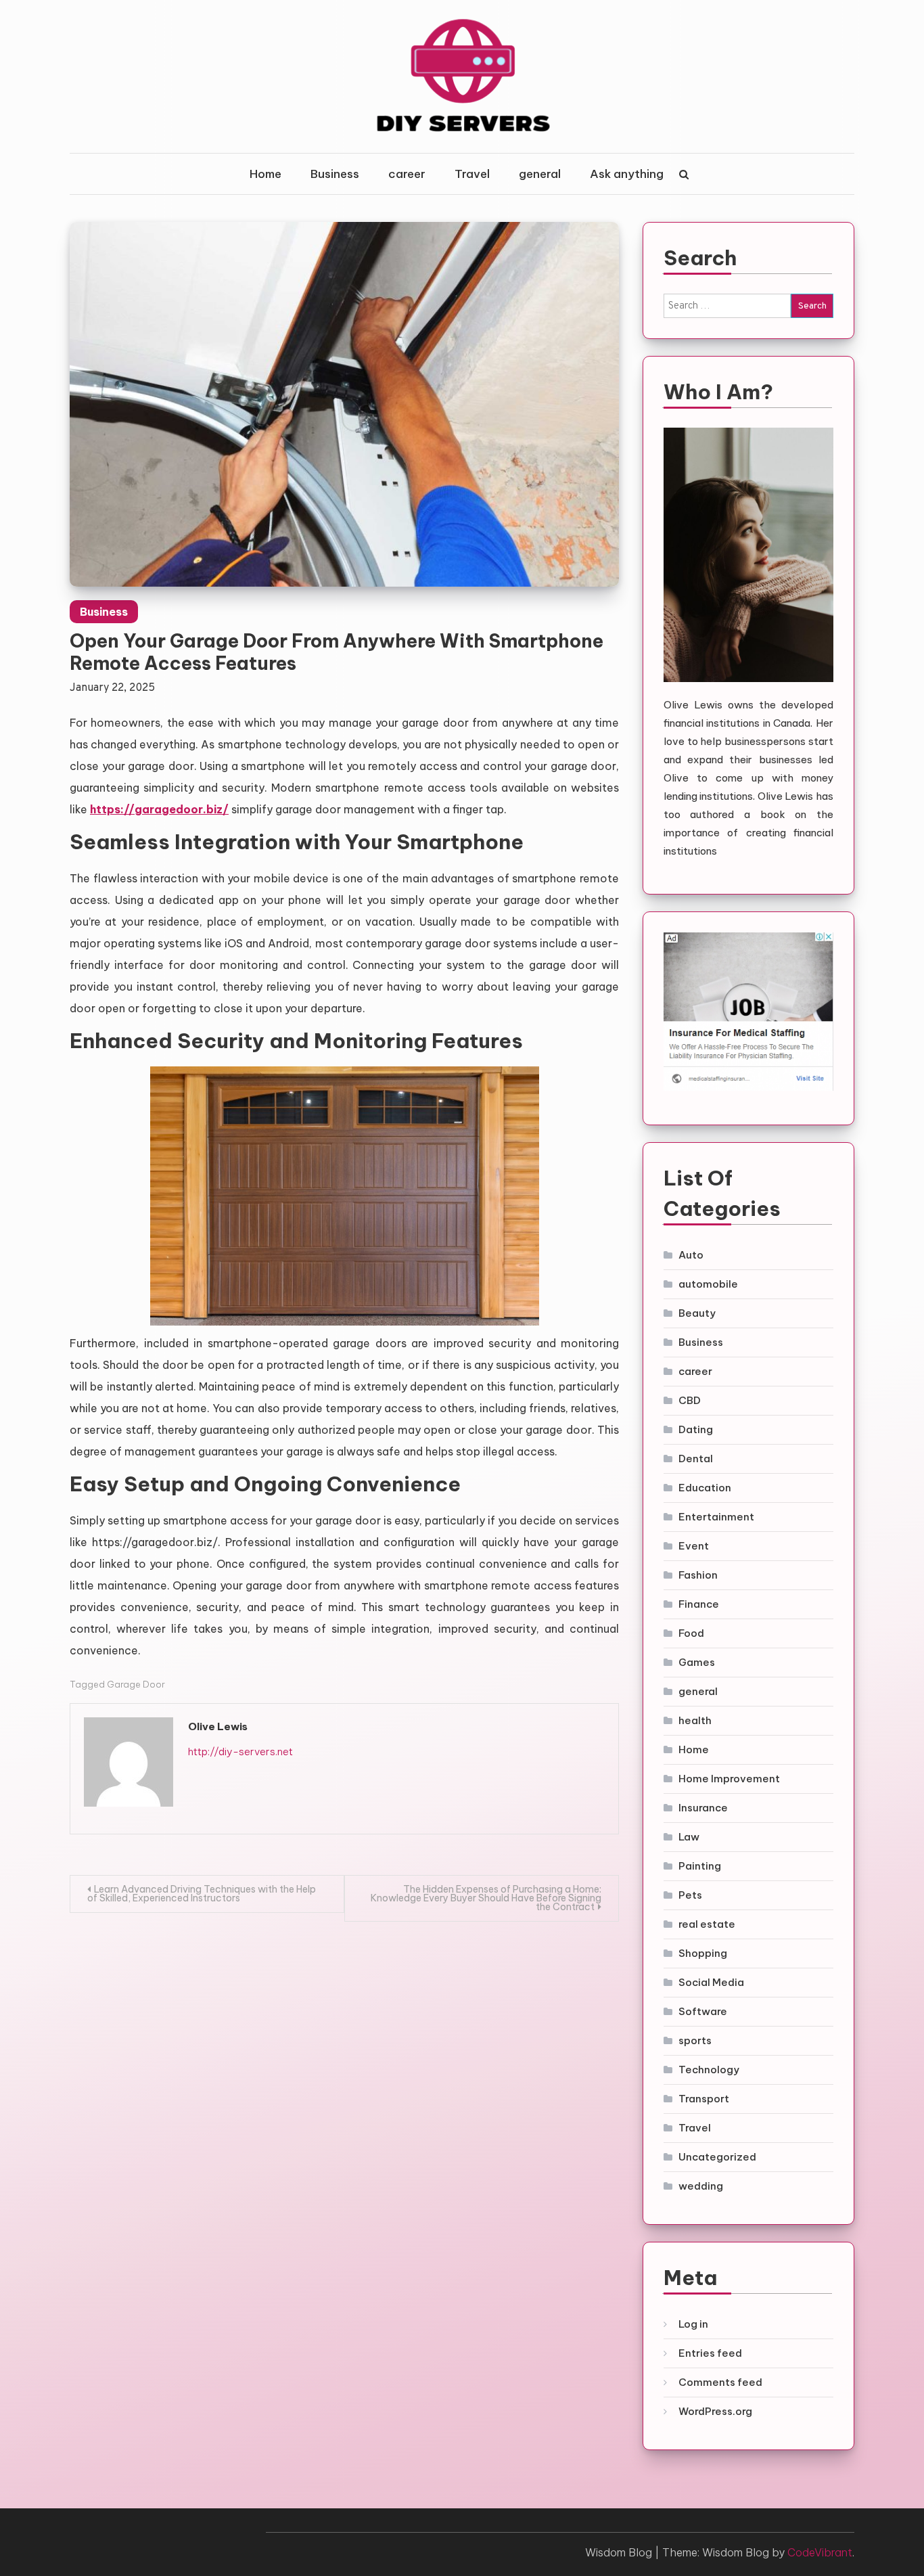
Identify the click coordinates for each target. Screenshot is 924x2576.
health (695, 1720)
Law (689, 1837)
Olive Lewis (218, 1726)
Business (335, 174)
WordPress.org (715, 2411)
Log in (693, 2324)
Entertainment (716, 1517)
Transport (704, 2099)
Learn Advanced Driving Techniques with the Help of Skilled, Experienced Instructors (202, 1894)
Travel (472, 174)
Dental (696, 1459)
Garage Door (136, 1684)
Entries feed (710, 2353)
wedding (701, 2186)
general (540, 174)
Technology (709, 2070)
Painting (700, 1866)
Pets (690, 1895)
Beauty (697, 1313)
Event (694, 1546)
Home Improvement (729, 1779)
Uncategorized (717, 2157)
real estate (707, 1924)
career (407, 174)
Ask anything (627, 174)
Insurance (703, 1808)
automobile (708, 1284)
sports (695, 2040)
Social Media (711, 1982)
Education (705, 1488)
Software (703, 2011)
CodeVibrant (820, 2552)
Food (691, 1633)
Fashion (698, 1575)
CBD (690, 1400)
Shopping (703, 1953)
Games (697, 1662)
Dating (696, 1429)
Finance (699, 1604)
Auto (691, 1255)
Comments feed (720, 2382)
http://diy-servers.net (240, 1752)
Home (265, 174)
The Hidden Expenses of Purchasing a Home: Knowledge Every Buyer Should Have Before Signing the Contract (486, 1898)
